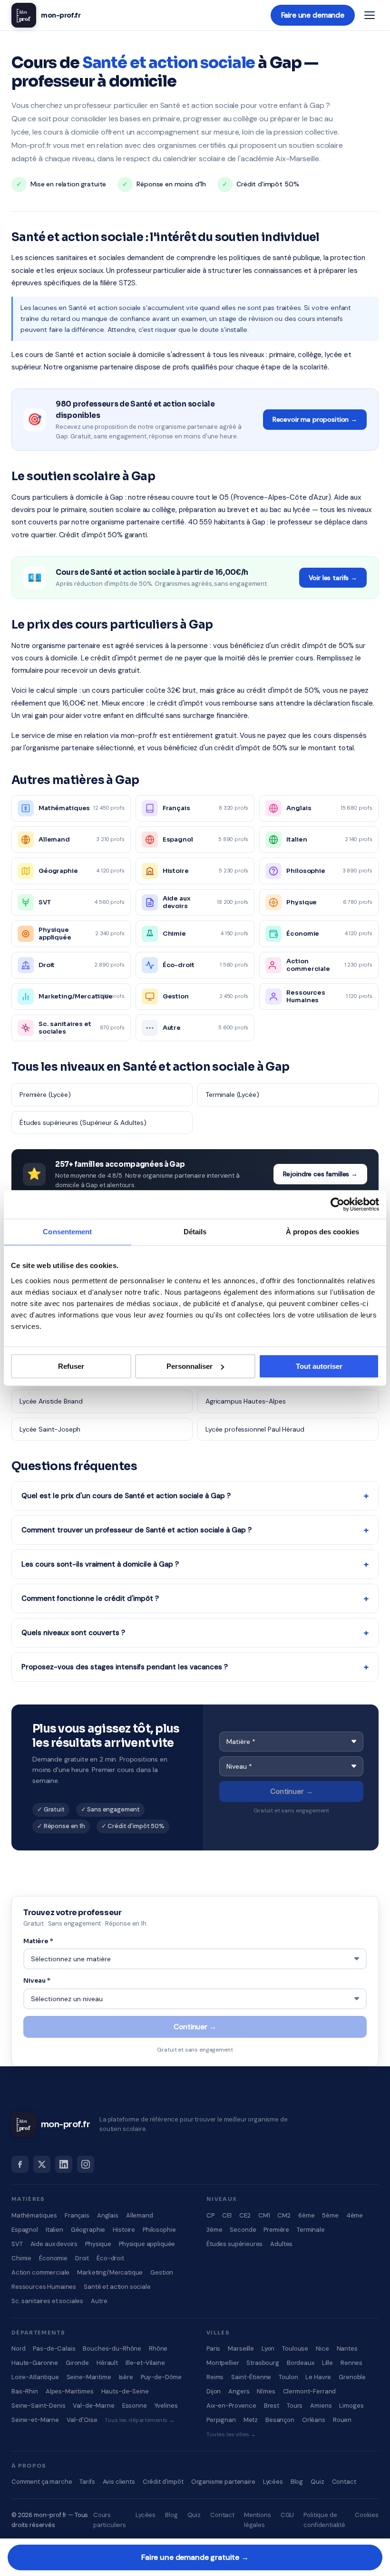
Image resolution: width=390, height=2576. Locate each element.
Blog (297, 2482)
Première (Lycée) (45, 1094)
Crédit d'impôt (163, 2482)
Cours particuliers (110, 2520)
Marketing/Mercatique (110, 2272)
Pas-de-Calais (54, 2348)
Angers (239, 2391)
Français (77, 2215)
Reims (215, 2377)
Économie (53, 2258)
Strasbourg (263, 2363)
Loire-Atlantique (35, 2377)
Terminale (311, 2230)
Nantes (347, 2348)
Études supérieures (234, 2244)
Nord (18, 2348)
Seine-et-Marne (35, 2420)
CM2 (284, 2215)
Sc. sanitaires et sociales (47, 2301)
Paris (213, 2348)
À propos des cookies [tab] (322, 1232)
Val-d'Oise (82, 2420)
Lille (327, 2363)
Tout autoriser (319, 1366)
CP (210, 2215)
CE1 (227, 2215)
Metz (251, 2420)
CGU (288, 2515)
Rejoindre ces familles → (320, 1174)
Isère (126, 2377)
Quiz (317, 2482)
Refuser (71, 1366)
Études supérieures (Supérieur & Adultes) (83, 1123)
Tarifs (87, 2482)
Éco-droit (110, 2258)
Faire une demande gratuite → (195, 2557)
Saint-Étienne (251, 2377)
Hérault (107, 2363)
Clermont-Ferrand (310, 2391)
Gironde (77, 2363)
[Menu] (370, 15)
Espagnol (25, 2230)
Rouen (342, 2420)
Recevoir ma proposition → (315, 419)
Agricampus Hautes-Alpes (246, 1401)
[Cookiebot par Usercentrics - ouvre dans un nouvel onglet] (337, 1204)
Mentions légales (258, 2520)
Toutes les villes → (231, 2434)
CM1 (264, 2215)
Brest (272, 2406)
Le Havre (318, 2377)
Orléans (314, 2420)
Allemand (140, 2215)
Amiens (321, 2406)
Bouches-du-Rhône (112, 2348)
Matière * (38, 1941)
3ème (214, 2230)
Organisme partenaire (223, 2482)
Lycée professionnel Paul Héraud (255, 1429)
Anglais (108, 2215)
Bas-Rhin (25, 2391)
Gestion (162, 2272)
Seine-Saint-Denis (38, 2406)
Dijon (214, 2391)
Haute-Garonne (35, 2363)
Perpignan (221, 2420)
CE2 (245, 2215)
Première (276, 2230)
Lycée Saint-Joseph (50, 1429)
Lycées (273, 2482)
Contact (344, 2482)
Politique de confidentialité (324, 2520)
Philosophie (159, 2230)
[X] (42, 2164)
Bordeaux (301, 2363)
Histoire (124, 2230)
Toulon (288, 2377)
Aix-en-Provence (231, 2406)
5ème (330, 2215)
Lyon (268, 2348)
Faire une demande (313, 15)
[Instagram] (86, 2164)
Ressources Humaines (44, 2287)
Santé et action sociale (117, 2287)
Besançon (280, 2420)
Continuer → (291, 1792)
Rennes (351, 2363)
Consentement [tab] (67, 1232)
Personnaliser (190, 1366)
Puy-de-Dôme (161, 2377)
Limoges (351, 2406)
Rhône (158, 2348)
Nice (322, 2348)
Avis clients (119, 2482)
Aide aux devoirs (54, 2244)
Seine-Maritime (89, 2377)
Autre (99, 2301)
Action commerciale (40, 2272)
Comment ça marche (42, 2482)
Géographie (88, 2230)
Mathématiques (34, 2215)
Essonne (135, 2406)
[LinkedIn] (64, 2164)
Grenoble (352, 2377)
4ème (355, 2215)
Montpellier (223, 2363)
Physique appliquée (147, 2244)
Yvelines (166, 2406)
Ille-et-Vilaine (145, 2363)
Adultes (281, 2244)
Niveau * (37, 1980)
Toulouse (295, 2348)
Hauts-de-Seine (125, 2391)
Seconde (243, 2230)
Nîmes (266, 2391)
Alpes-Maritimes (70, 2391)
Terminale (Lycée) (232, 1094)
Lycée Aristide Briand (51, 1401)
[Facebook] (20, 2164)
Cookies (367, 2515)
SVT (17, 2244)
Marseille (241, 2348)
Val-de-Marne (93, 2406)
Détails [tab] (195, 1232)
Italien (54, 2230)
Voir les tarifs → (333, 578)
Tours (295, 2406)
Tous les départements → (140, 2420)
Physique (98, 2244)
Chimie (21, 2258)
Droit (82, 2258)
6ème (306, 2215)
